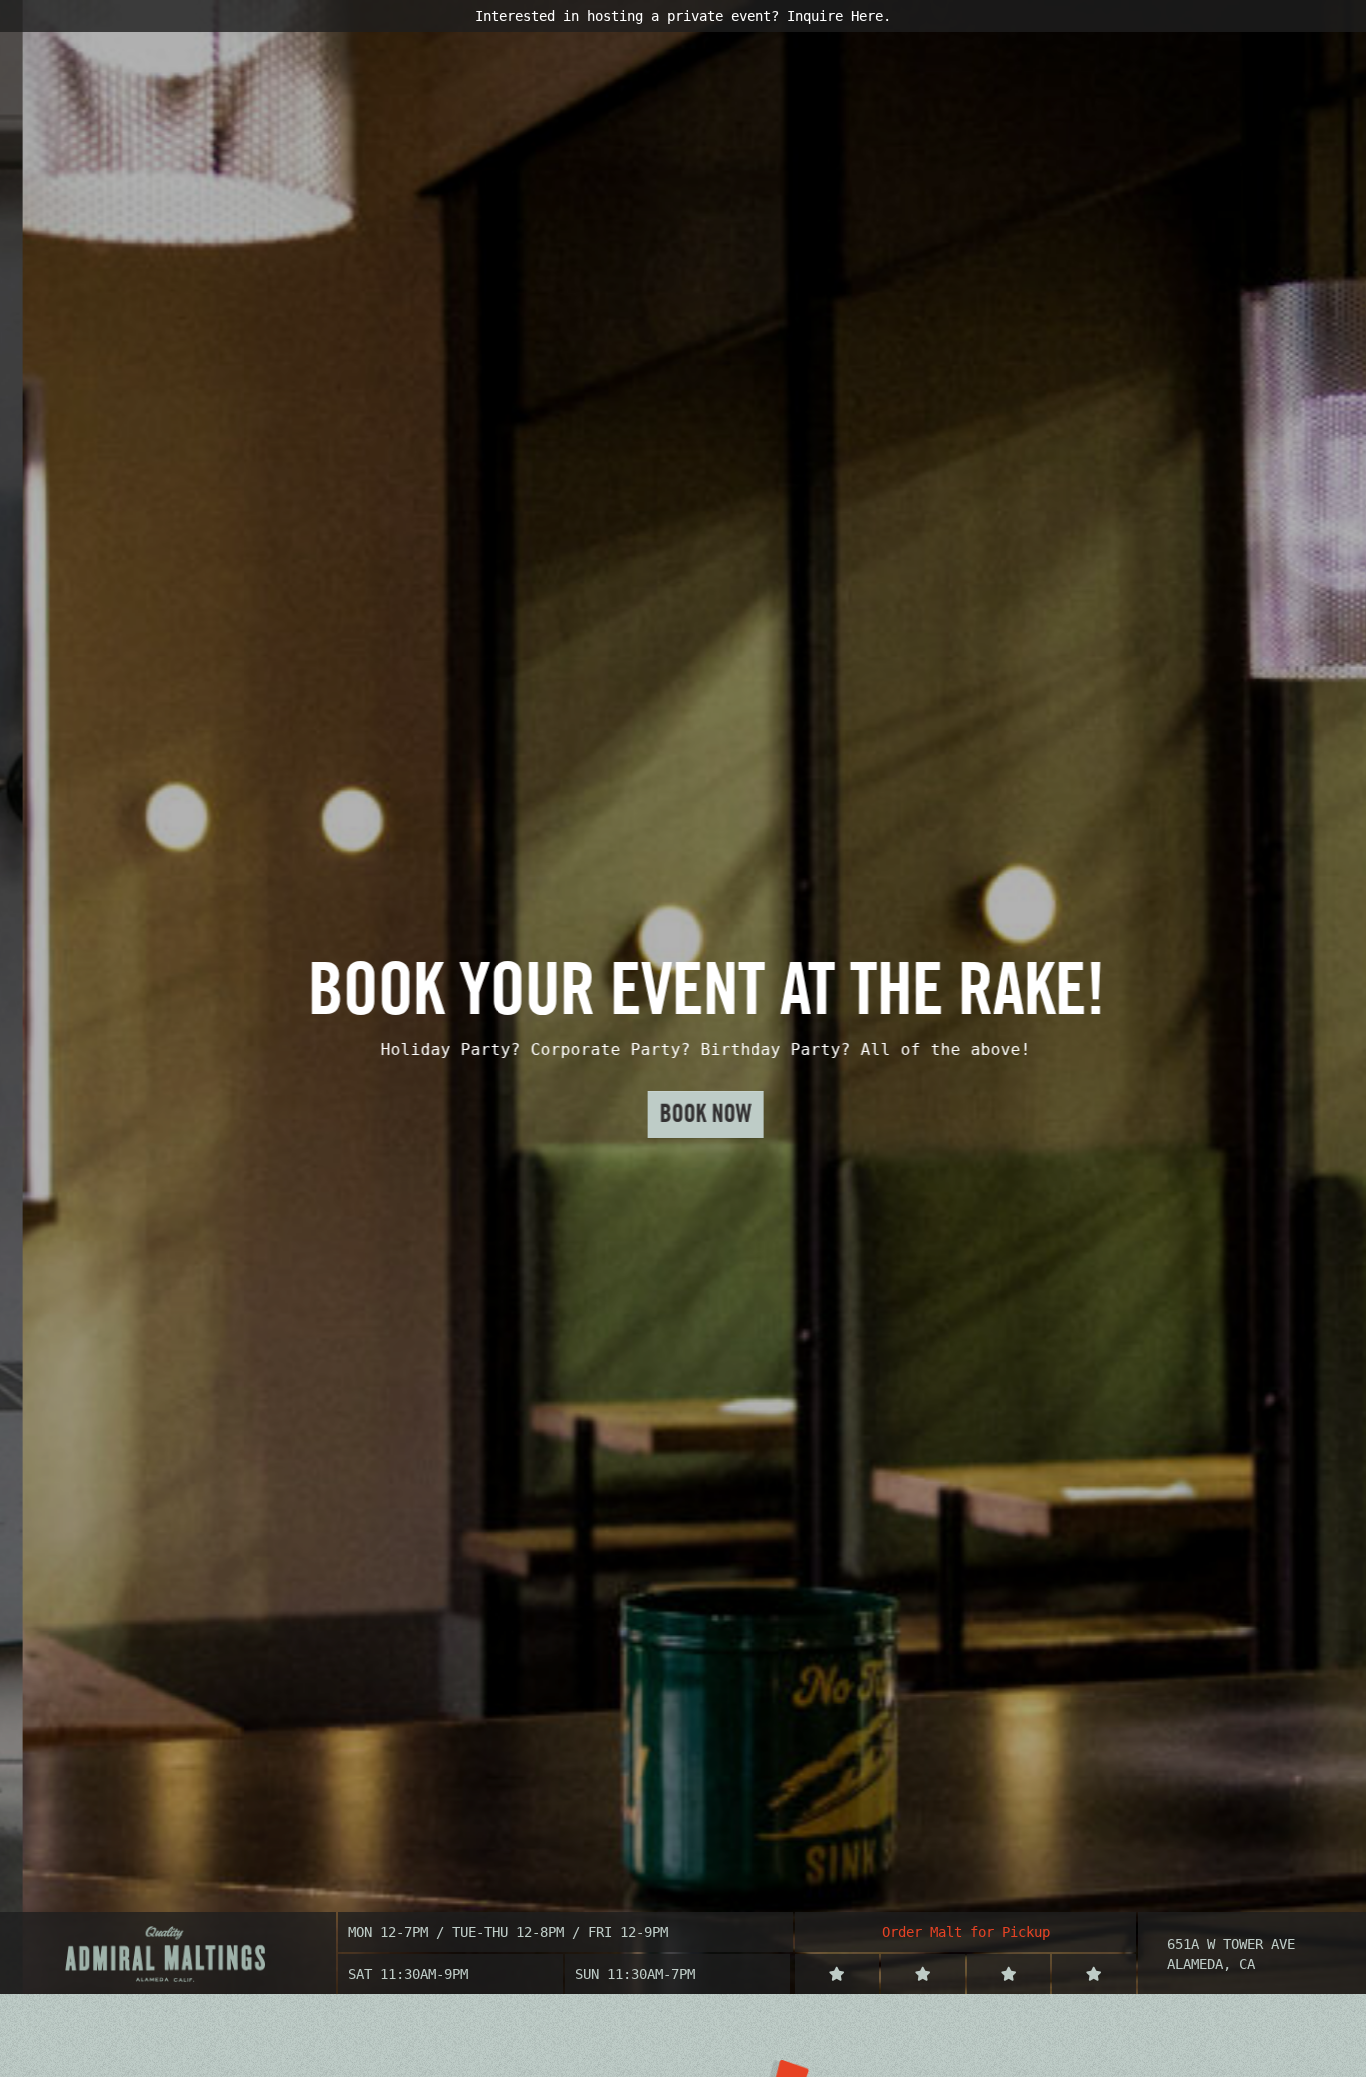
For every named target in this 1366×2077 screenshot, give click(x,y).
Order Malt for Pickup (966, 1932)
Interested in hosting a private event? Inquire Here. (683, 16)
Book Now (683, 1113)
